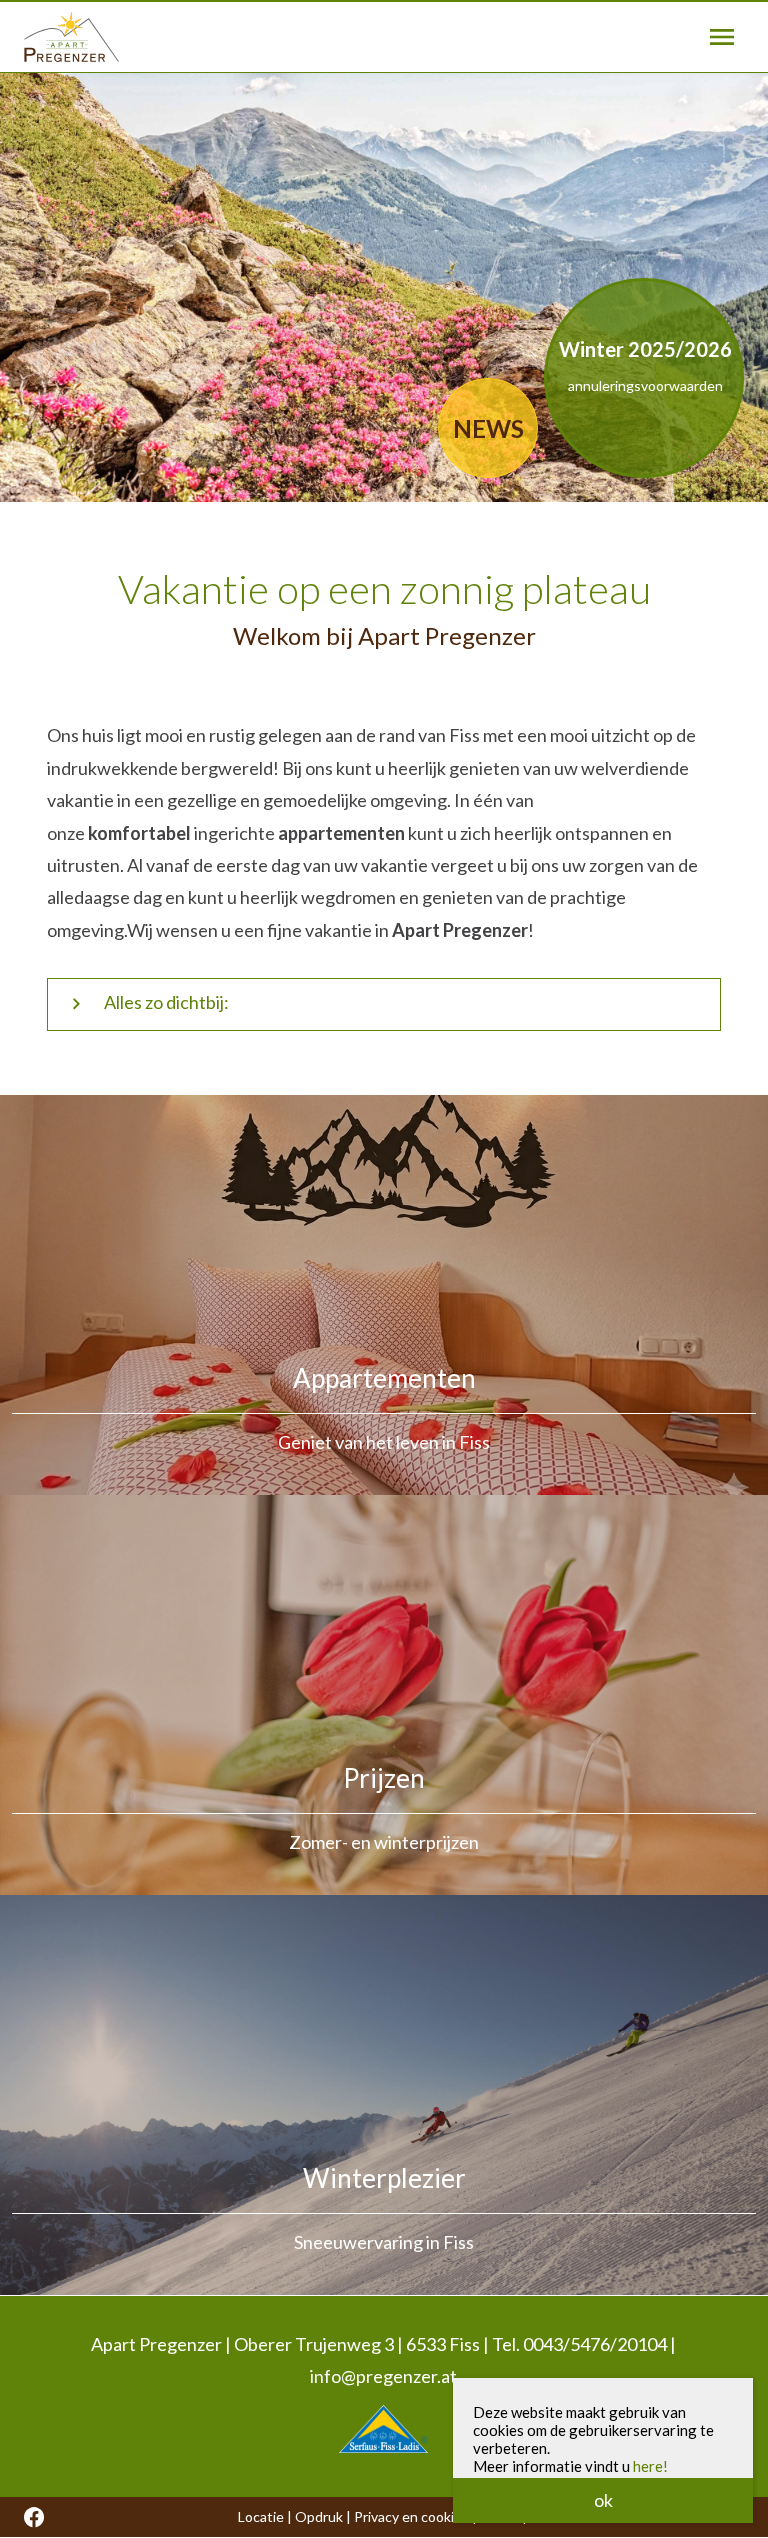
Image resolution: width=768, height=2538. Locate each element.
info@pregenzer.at (383, 2376)
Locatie (261, 2516)
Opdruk (319, 2516)
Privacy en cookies (411, 2516)
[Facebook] (34, 2517)
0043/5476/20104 (595, 2344)
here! (650, 2466)
